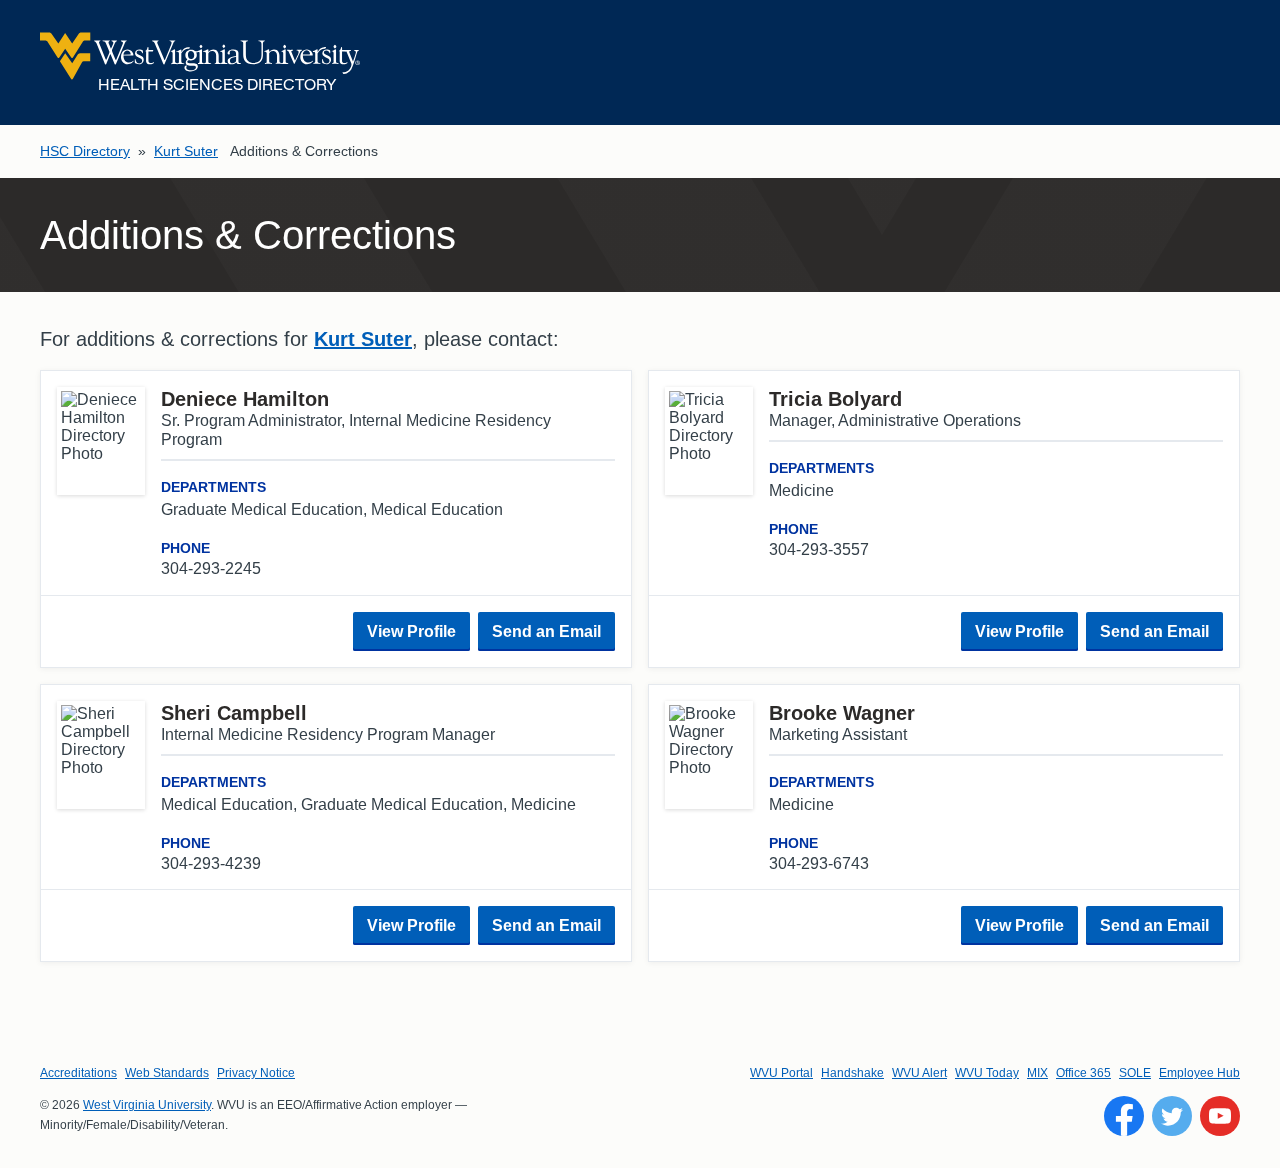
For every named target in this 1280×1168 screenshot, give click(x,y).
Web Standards (167, 1073)
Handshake (852, 1073)
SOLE (1135, 1073)
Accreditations (78, 1073)
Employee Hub (1199, 1073)
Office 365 (1083, 1073)
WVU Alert (919, 1073)
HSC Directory (85, 151)
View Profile (411, 631)
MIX (1037, 1073)
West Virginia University (147, 1105)
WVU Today (987, 1073)
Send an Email (546, 631)
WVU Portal (781, 1073)
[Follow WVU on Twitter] (1172, 1116)
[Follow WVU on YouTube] (1220, 1116)
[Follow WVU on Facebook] (1124, 1116)
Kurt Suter (186, 151)
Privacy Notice (256, 1073)
